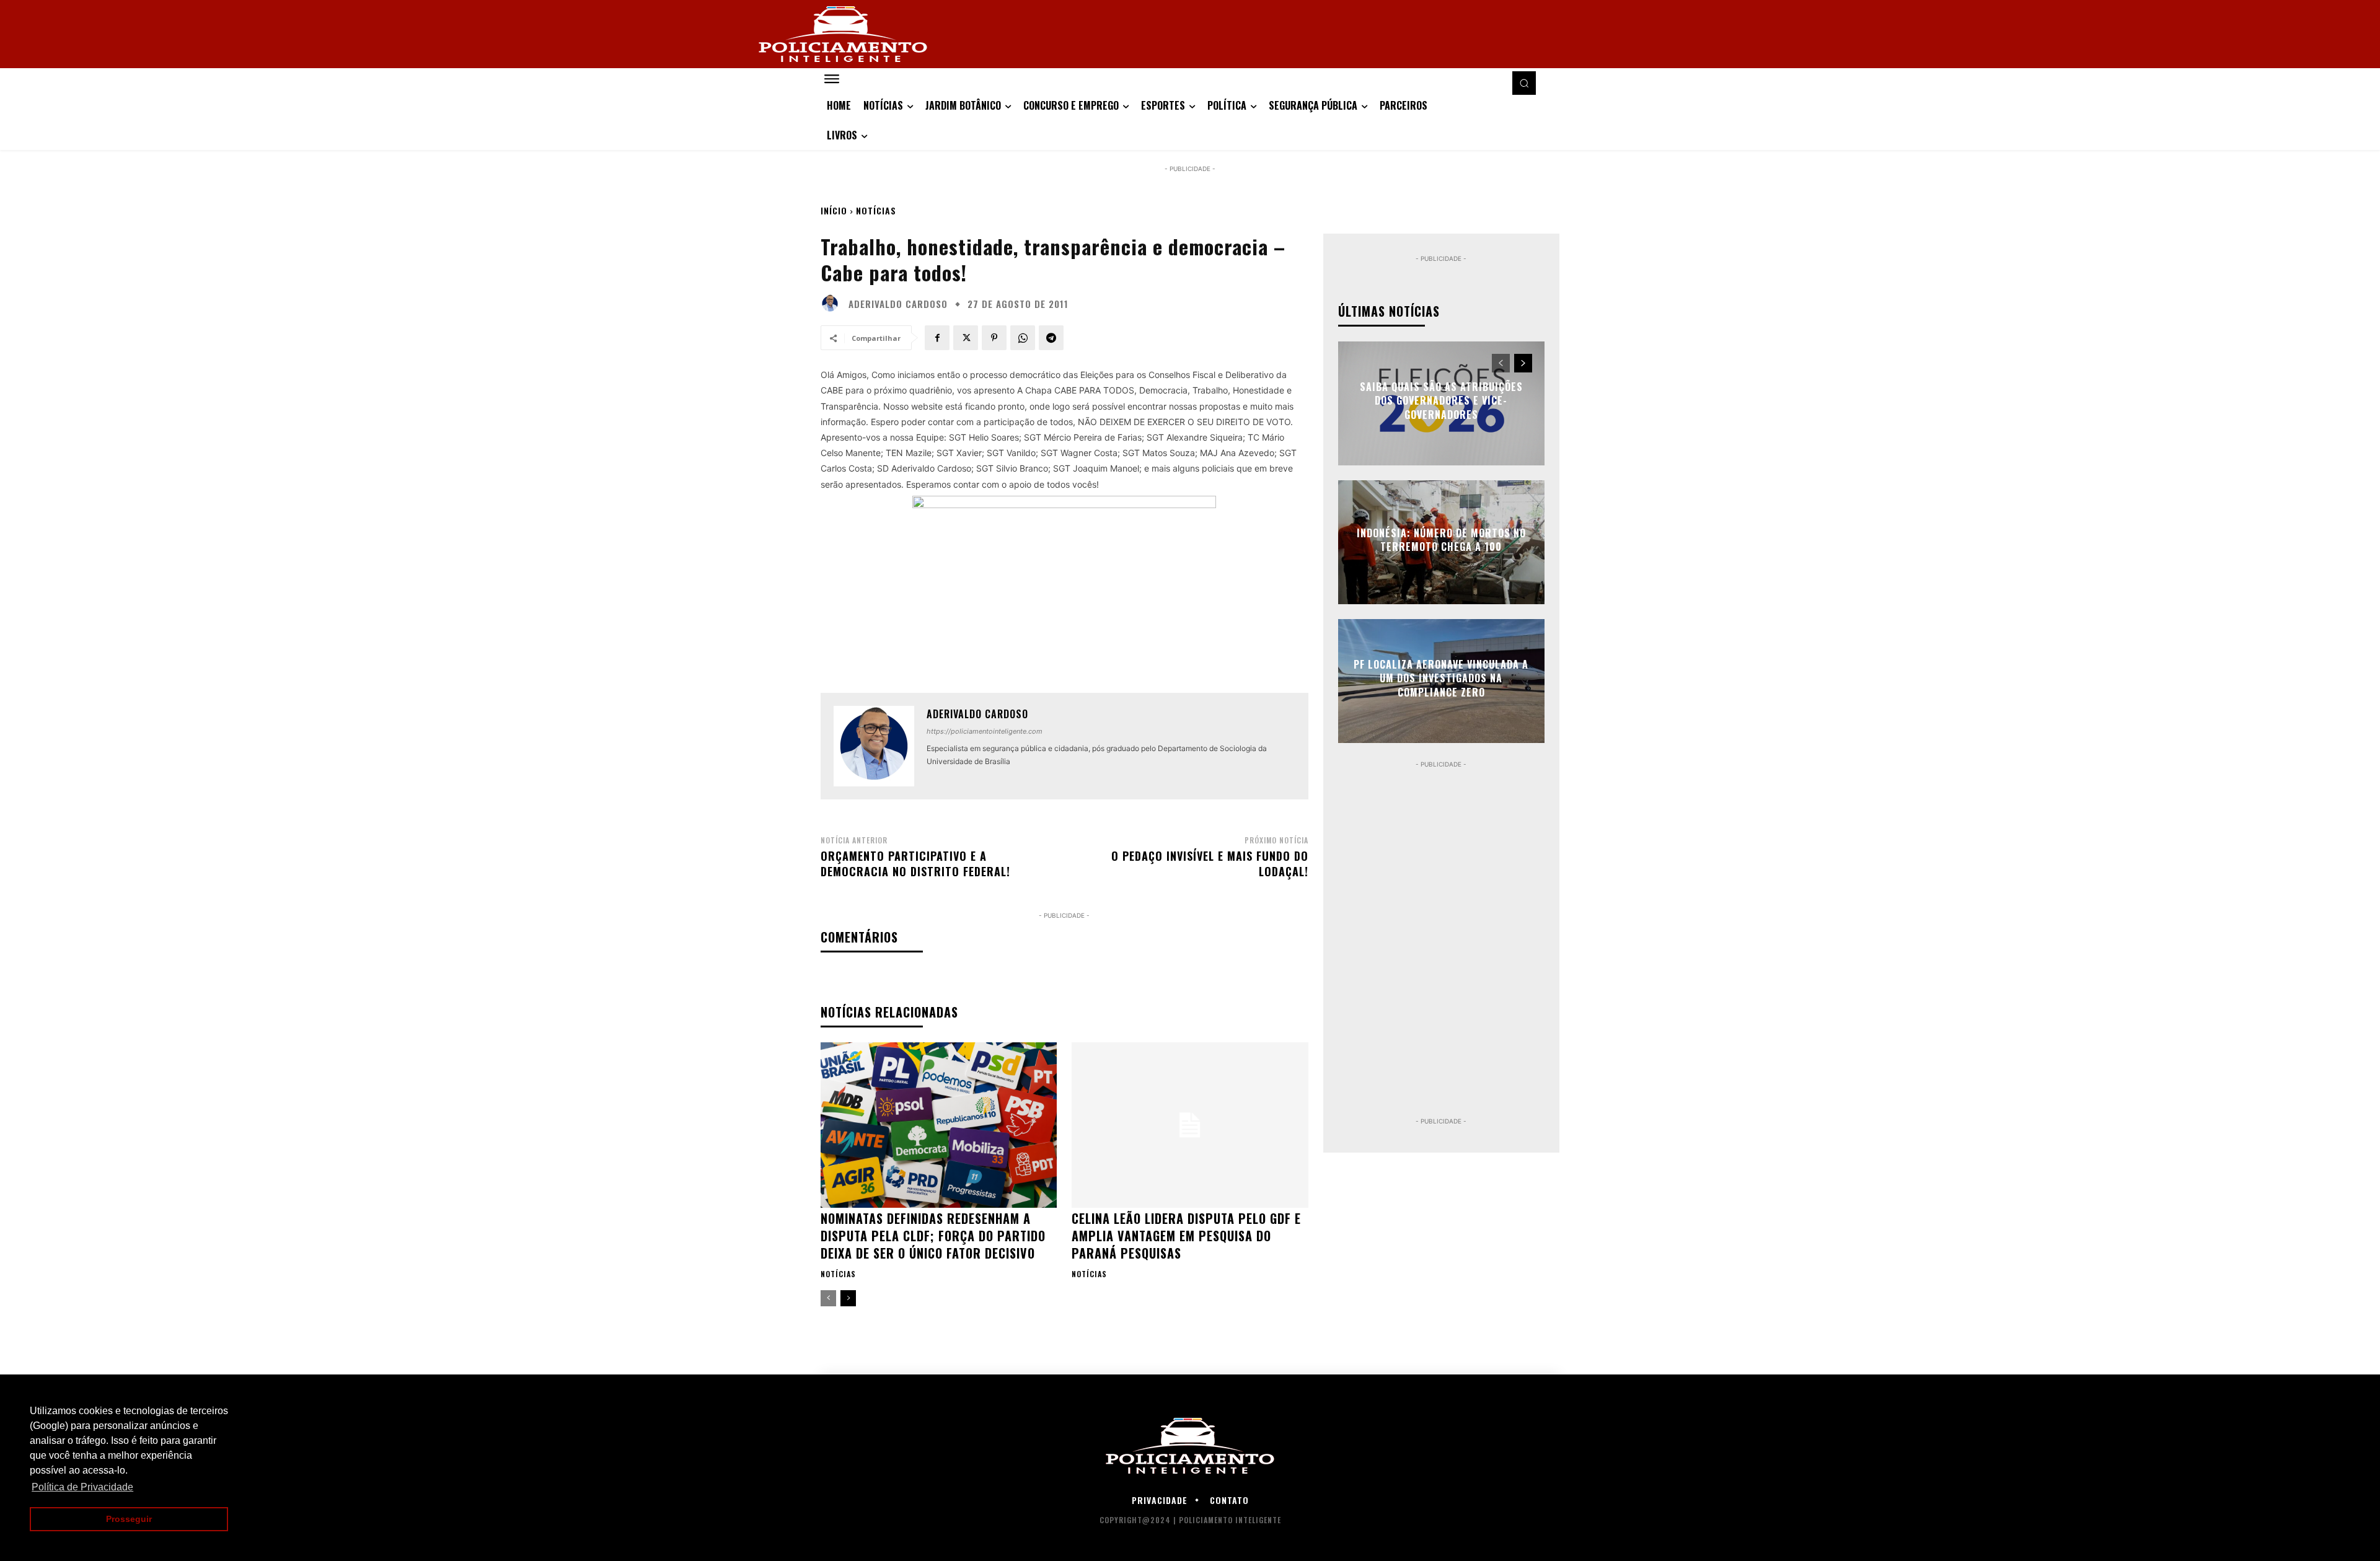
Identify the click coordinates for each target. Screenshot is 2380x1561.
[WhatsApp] (1023, 338)
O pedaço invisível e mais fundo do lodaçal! (1210, 864)
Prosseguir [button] (129, 1519)
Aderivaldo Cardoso (898, 304)
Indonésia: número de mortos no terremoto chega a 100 (1441, 540)
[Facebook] (937, 338)
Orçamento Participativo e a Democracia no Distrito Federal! (915, 864)
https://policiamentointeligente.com (985, 731)
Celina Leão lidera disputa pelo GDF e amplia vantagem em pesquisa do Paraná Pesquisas (1186, 1236)
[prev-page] (828, 1298)
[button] (1524, 83)
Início (834, 210)
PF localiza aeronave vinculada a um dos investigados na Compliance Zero (1441, 678)
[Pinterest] (994, 338)
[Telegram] (1051, 338)
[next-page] (848, 1298)
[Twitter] (966, 338)
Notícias (876, 210)
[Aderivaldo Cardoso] (833, 304)
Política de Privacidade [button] (82, 1487)
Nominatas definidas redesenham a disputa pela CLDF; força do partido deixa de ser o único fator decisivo (933, 1236)
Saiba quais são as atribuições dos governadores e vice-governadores (1441, 401)
